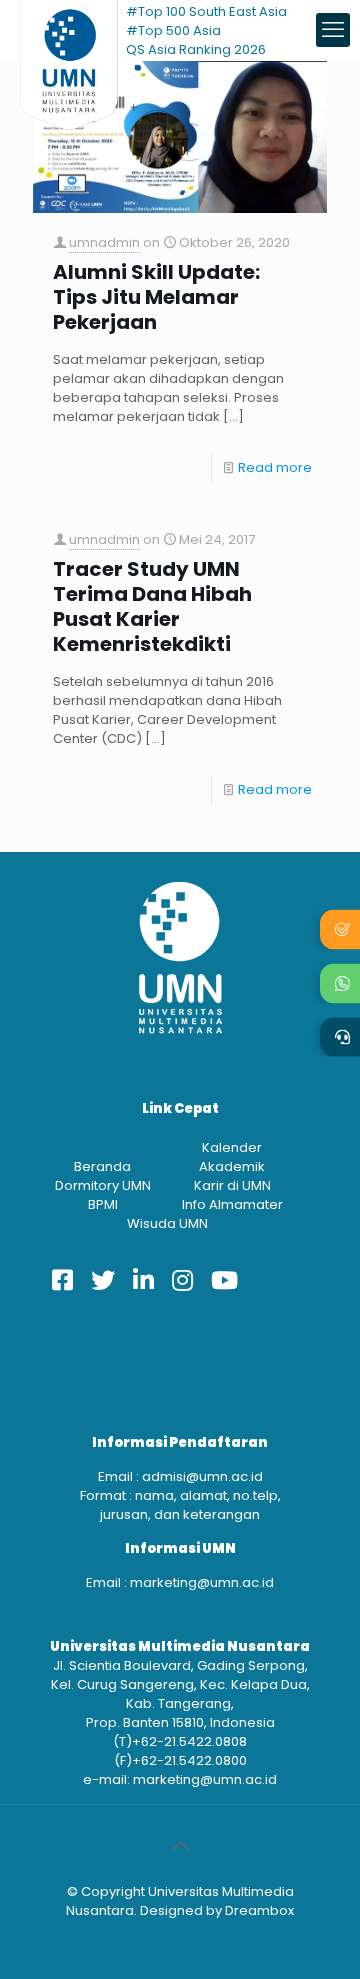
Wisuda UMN (167, 1223)
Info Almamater (232, 1204)
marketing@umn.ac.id (202, 1582)
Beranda (102, 1166)
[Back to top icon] (180, 1846)
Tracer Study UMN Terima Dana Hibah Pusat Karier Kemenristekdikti (152, 607)
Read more (275, 467)
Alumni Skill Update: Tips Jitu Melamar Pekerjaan (156, 297)
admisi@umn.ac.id (202, 1476)
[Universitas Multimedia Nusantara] (69, 30)
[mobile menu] (333, 30)
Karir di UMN (232, 1185)
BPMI (103, 1204)
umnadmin (104, 242)
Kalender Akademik (232, 1157)
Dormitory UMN (103, 1185)
